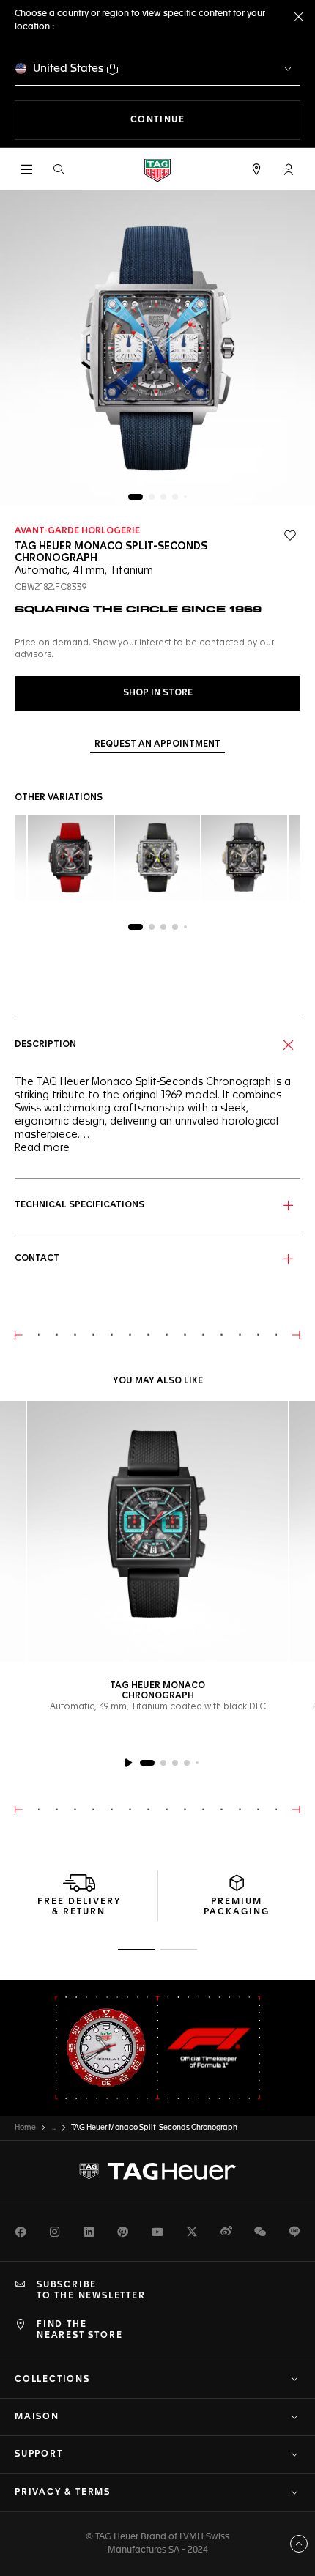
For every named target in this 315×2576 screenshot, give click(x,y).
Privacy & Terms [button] (63, 2492)
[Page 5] (185, 497)
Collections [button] (52, 2380)
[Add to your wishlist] (290, 536)
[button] (289, 169)
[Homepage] (157, 170)
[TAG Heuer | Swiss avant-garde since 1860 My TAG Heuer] (157, 2172)
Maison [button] (37, 2417)
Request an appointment (157, 744)
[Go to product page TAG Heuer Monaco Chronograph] (157, 1531)
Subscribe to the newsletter (91, 2290)
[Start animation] (128, 1763)
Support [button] (39, 2454)
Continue (215, 120)
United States (68, 69)
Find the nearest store (79, 2330)
